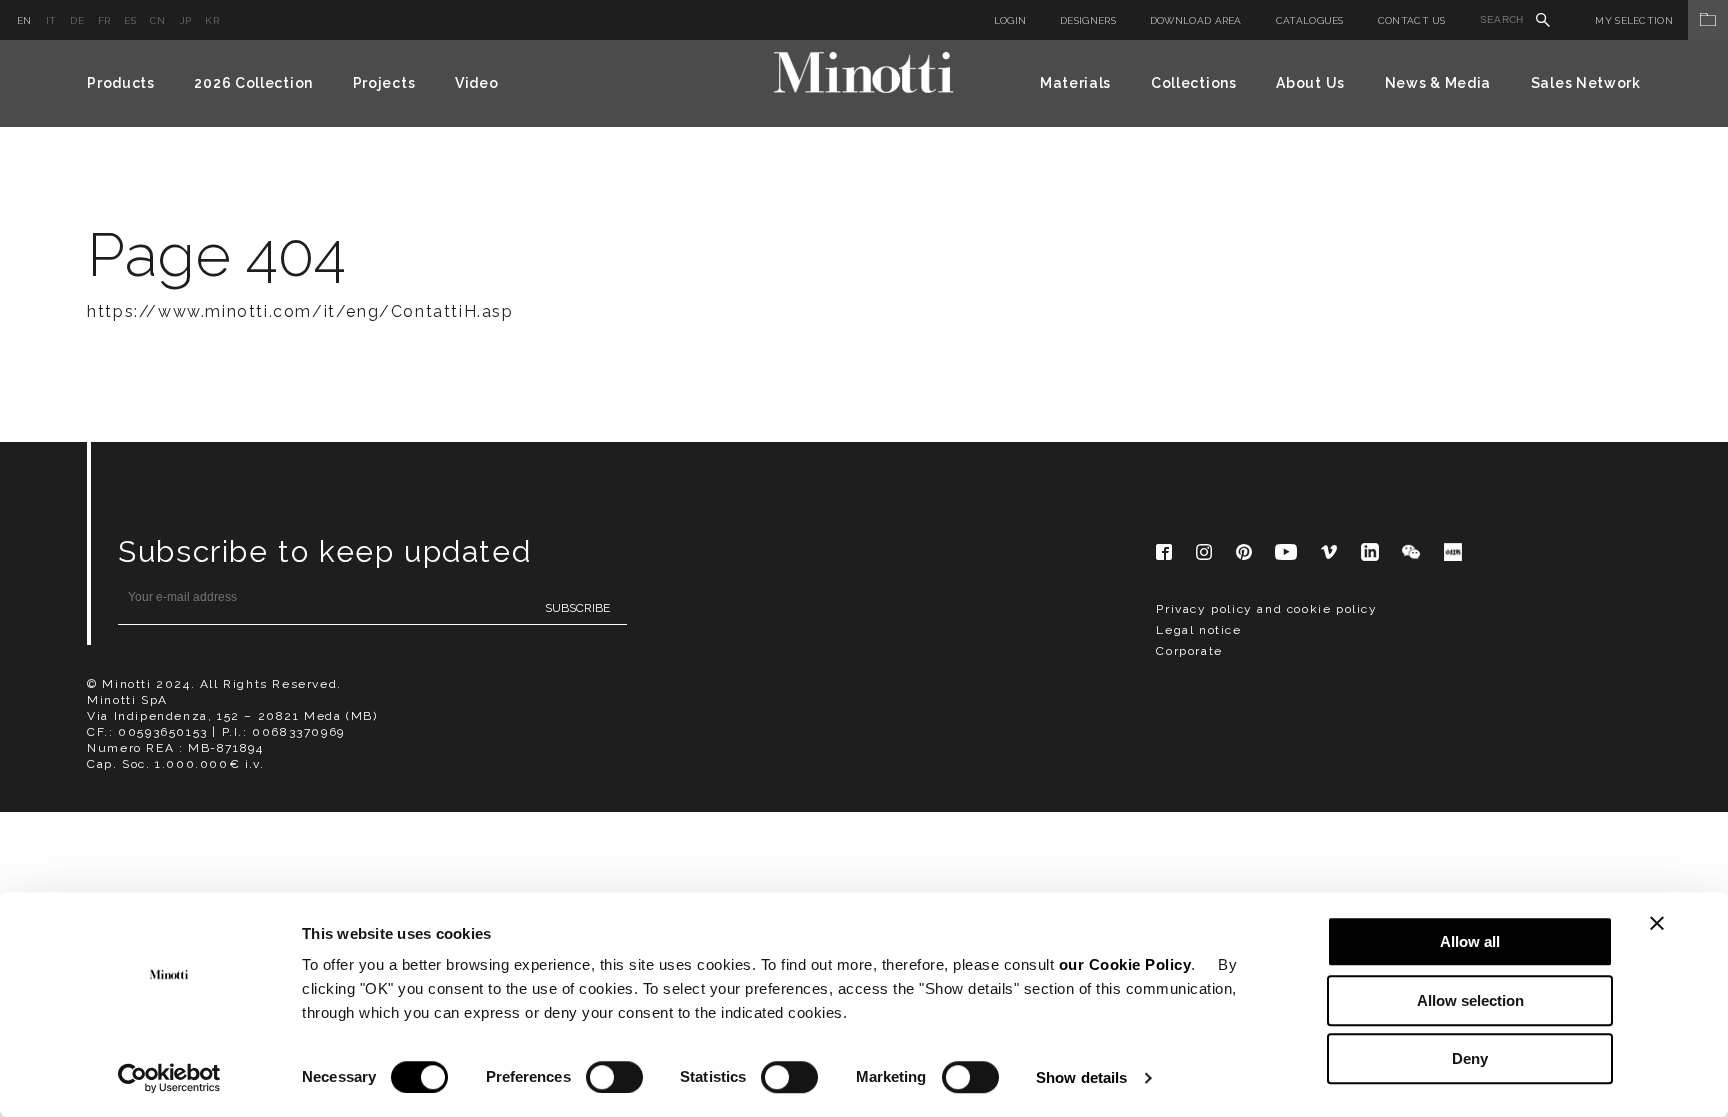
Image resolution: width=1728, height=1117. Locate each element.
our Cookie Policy (1125, 964)
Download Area (1196, 20)
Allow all (1470, 941)
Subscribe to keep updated (324, 551)
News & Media (1438, 83)
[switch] (614, 1077)
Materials (1075, 83)
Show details (1081, 1077)
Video (477, 83)
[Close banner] (1657, 923)
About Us (1310, 83)
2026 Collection (253, 83)
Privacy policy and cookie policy (1266, 609)
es (130, 20)
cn (158, 20)
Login (1010, 20)
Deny (1470, 1058)
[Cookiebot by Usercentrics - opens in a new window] (169, 1078)
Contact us (1412, 20)
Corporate (1189, 651)
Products (121, 83)
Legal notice (1198, 630)
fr (104, 20)
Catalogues (1310, 20)
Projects (384, 83)
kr (212, 20)
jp (186, 20)
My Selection (1634, 20)
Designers (1088, 20)
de (77, 20)
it (51, 20)
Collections (1194, 83)
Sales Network (1586, 83)
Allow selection (1470, 1000)
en (24, 20)
